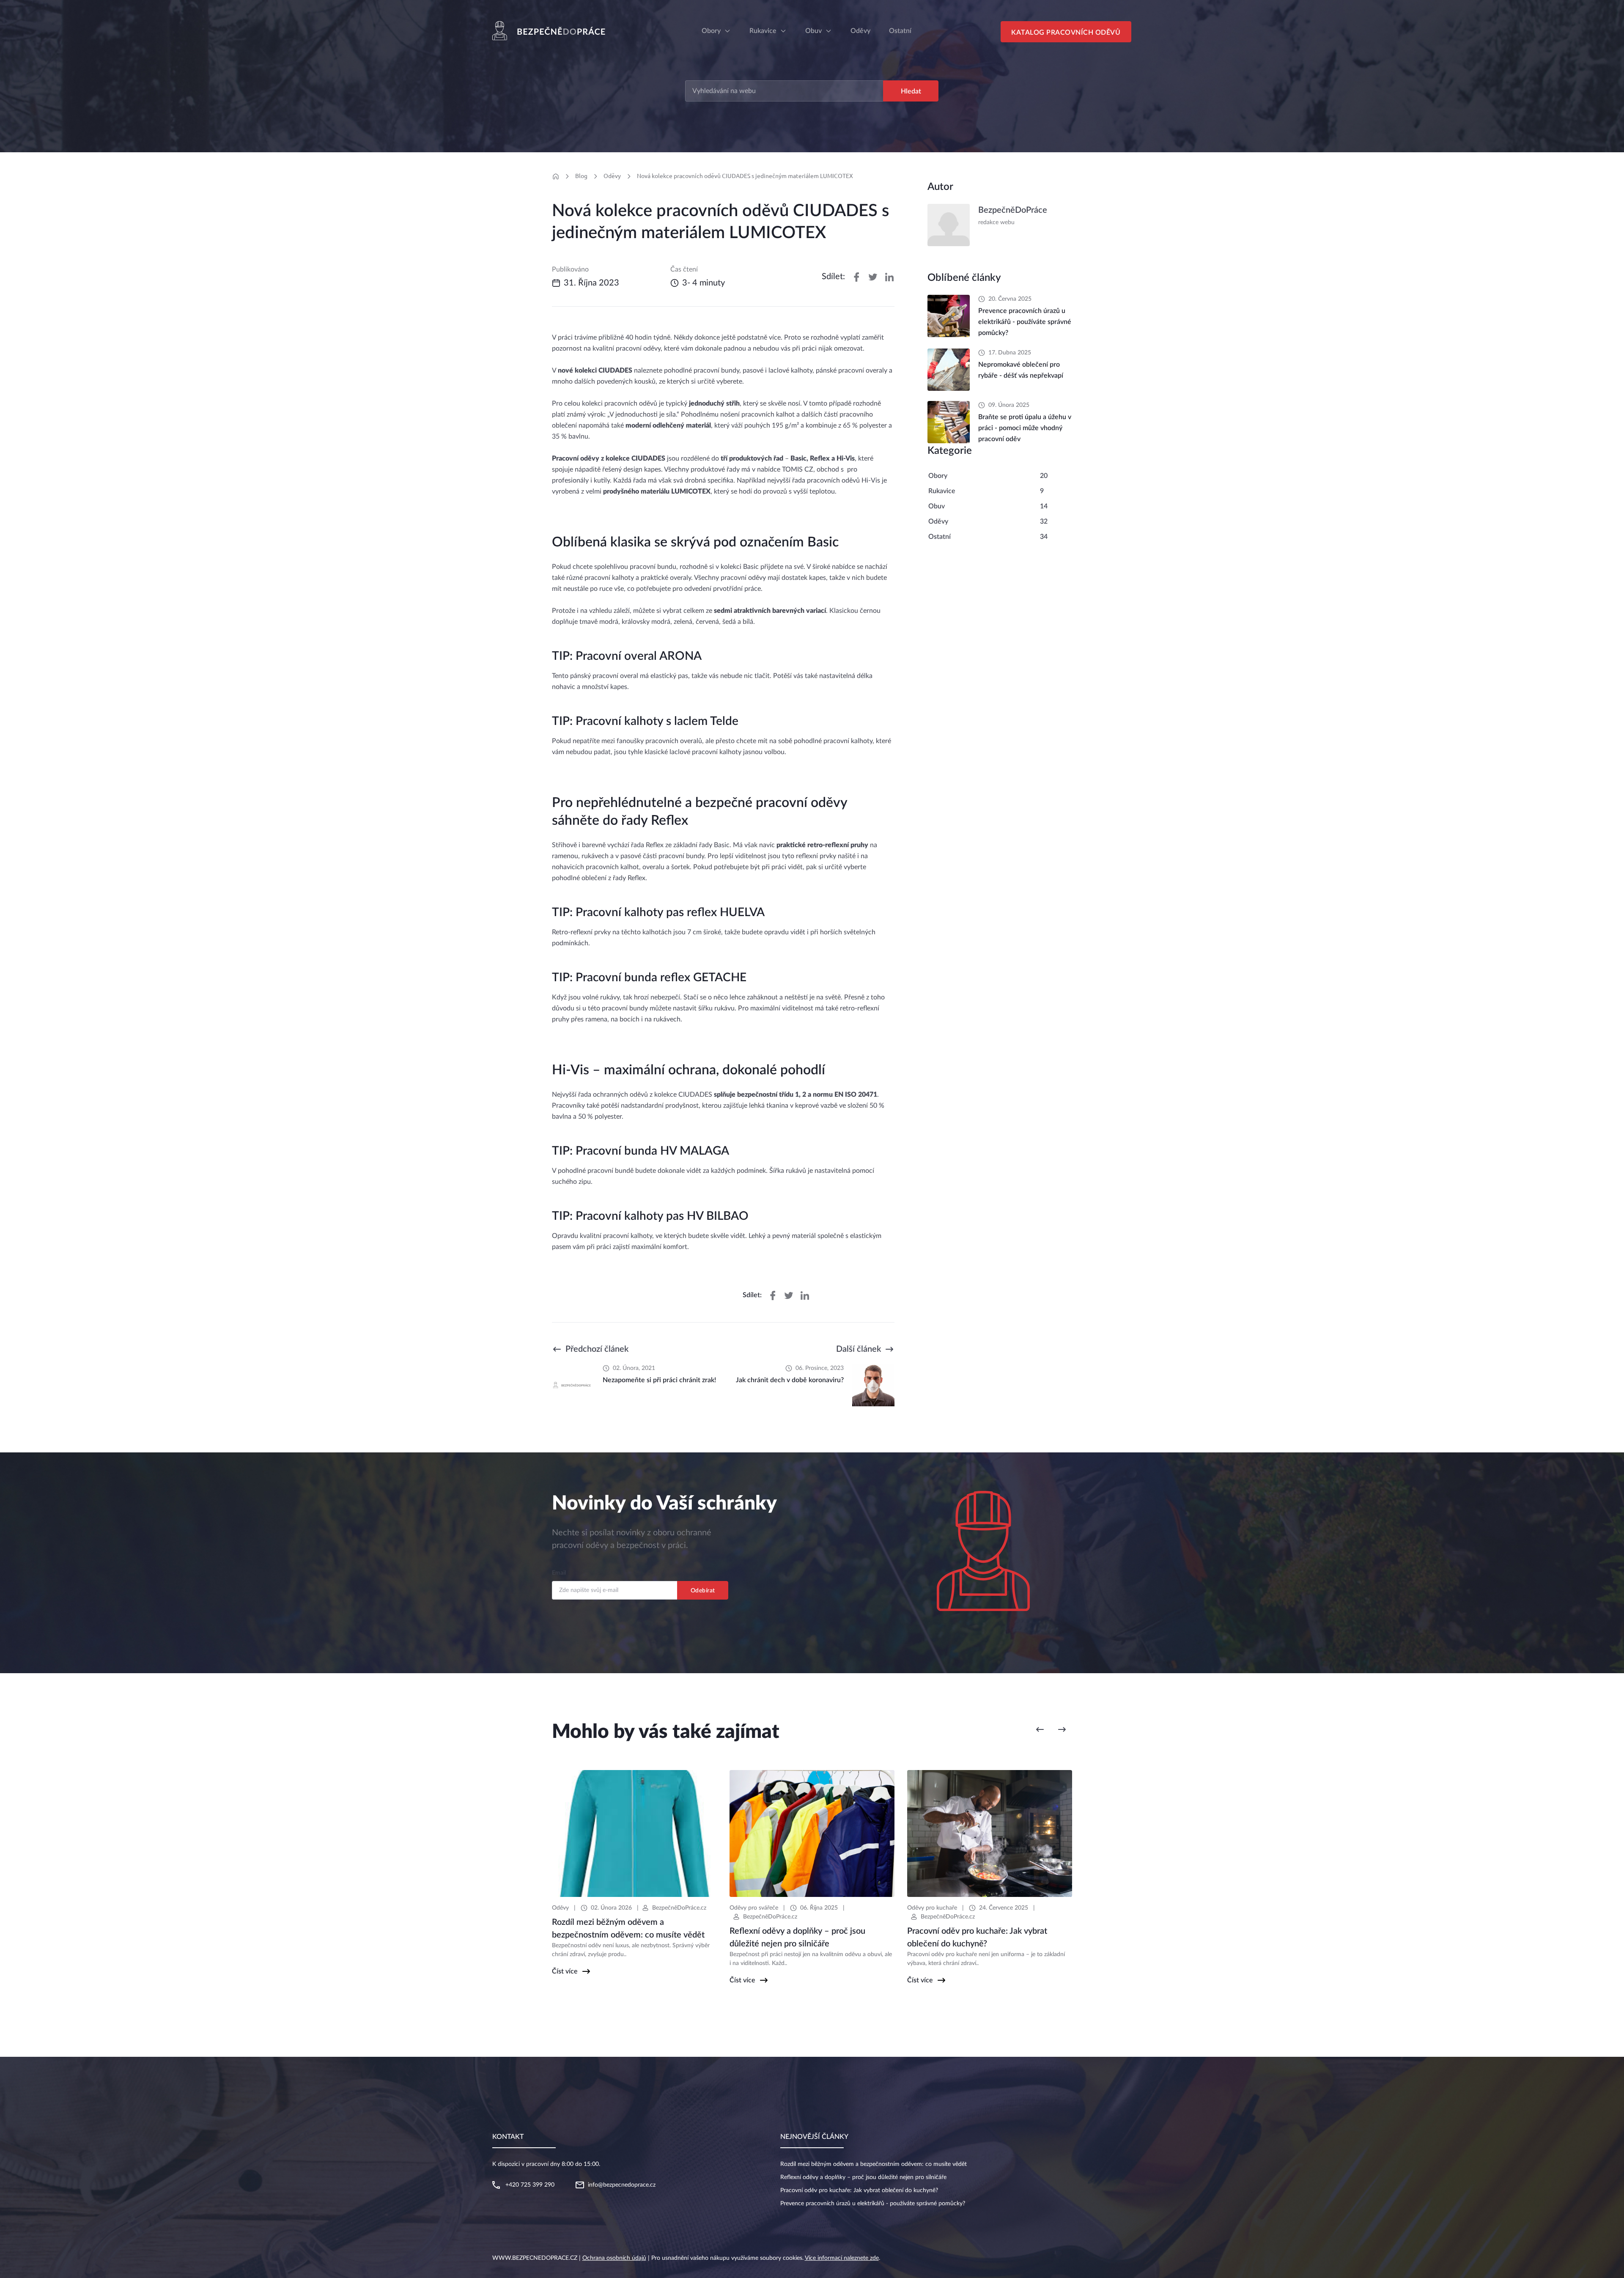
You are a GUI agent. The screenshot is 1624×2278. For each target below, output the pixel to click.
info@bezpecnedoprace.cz (622, 2185)
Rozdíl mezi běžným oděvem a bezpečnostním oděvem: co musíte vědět (874, 2164)
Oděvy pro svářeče (754, 1908)
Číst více (565, 1971)
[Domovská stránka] (556, 176)
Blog (581, 176)
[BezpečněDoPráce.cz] (552, 31)
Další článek (859, 1349)
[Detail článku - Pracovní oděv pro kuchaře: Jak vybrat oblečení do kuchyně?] (990, 1833)
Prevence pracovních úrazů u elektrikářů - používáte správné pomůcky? (873, 2204)
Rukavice (763, 31)
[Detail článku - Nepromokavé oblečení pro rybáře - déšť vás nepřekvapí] (949, 370)
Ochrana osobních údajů (614, 2258)
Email (559, 1573)
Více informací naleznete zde (842, 2258)
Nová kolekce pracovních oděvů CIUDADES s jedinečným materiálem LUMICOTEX (745, 176)
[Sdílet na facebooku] (856, 277)
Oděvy (612, 176)
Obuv (813, 31)
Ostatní (940, 537)
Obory (711, 31)
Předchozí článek (597, 1349)
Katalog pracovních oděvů (1066, 33)
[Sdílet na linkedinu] (889, 277)
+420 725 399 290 (530, 2185)
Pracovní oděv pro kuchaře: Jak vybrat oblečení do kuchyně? (859, 2190)
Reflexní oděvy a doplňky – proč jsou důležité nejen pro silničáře (863, 2177)
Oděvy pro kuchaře (932, 1908)
